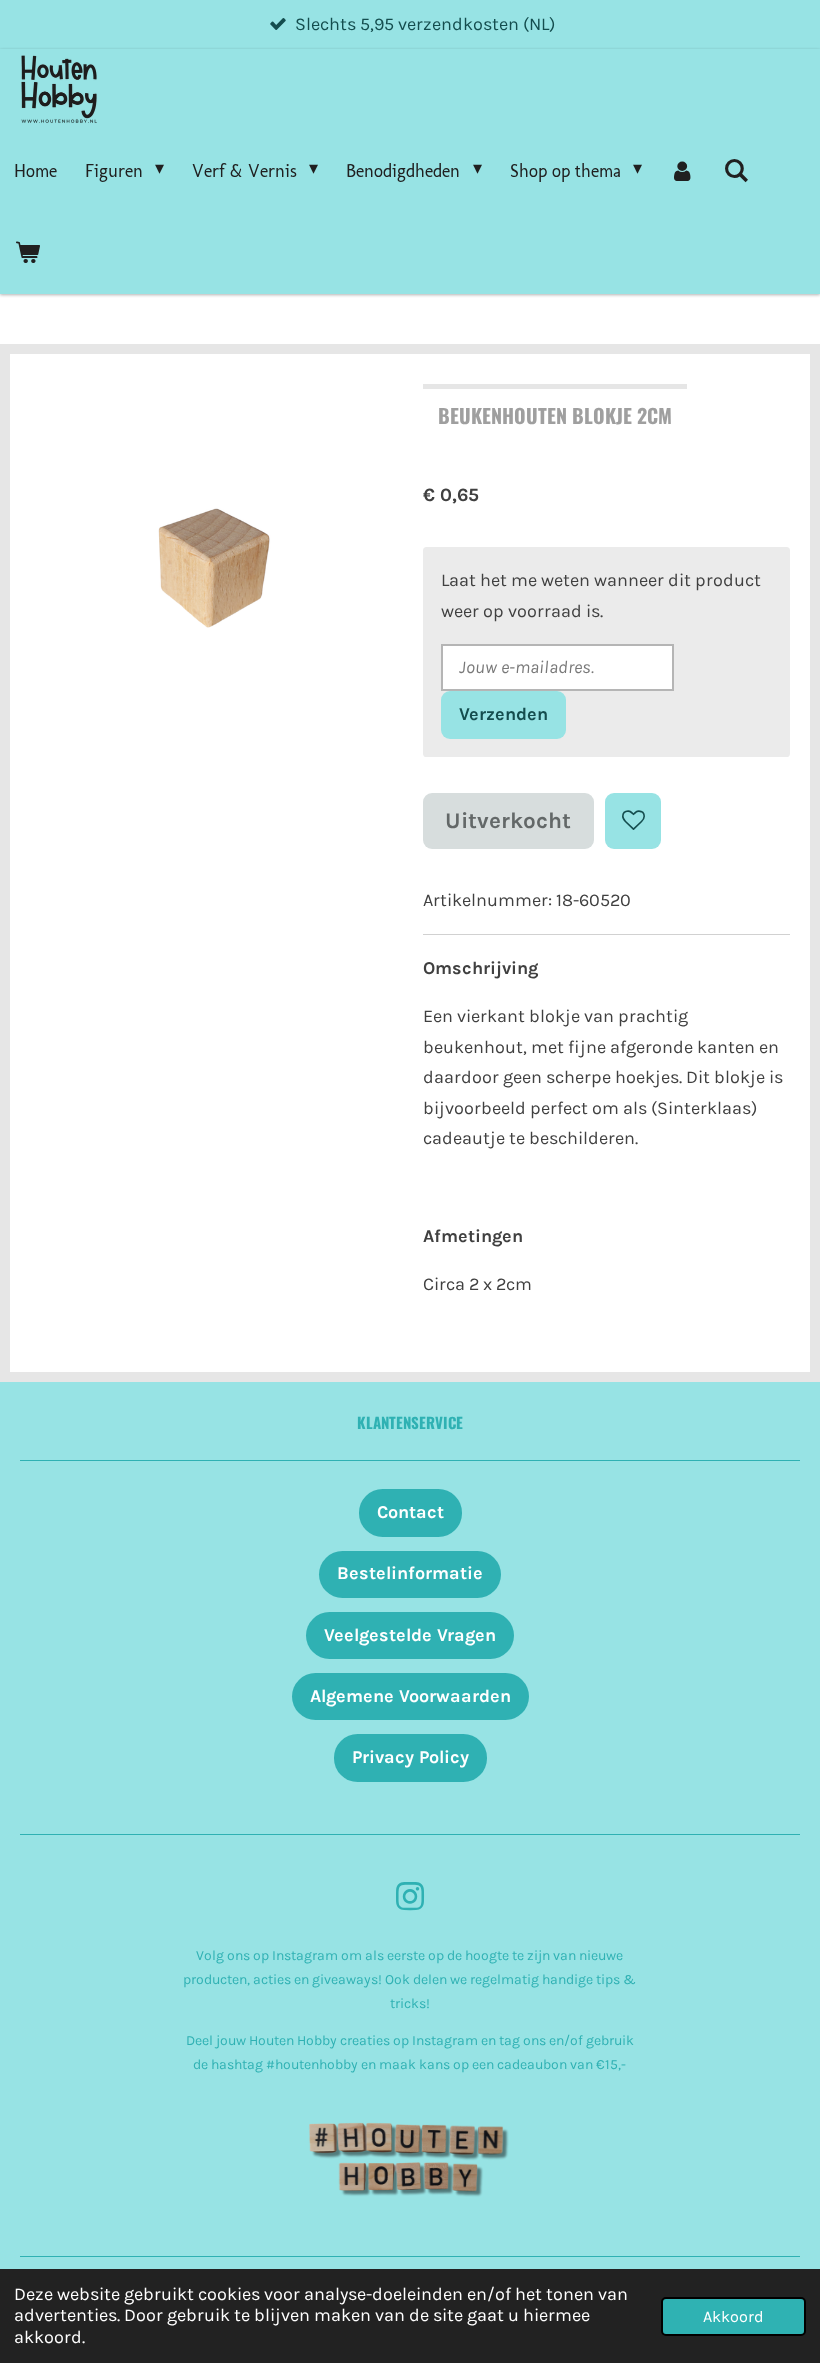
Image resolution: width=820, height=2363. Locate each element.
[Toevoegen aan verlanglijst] (633, 821)
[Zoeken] (735, 171)
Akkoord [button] (733, 2316)
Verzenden (503, 714)
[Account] (682, 171)
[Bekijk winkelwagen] (26, 253)
